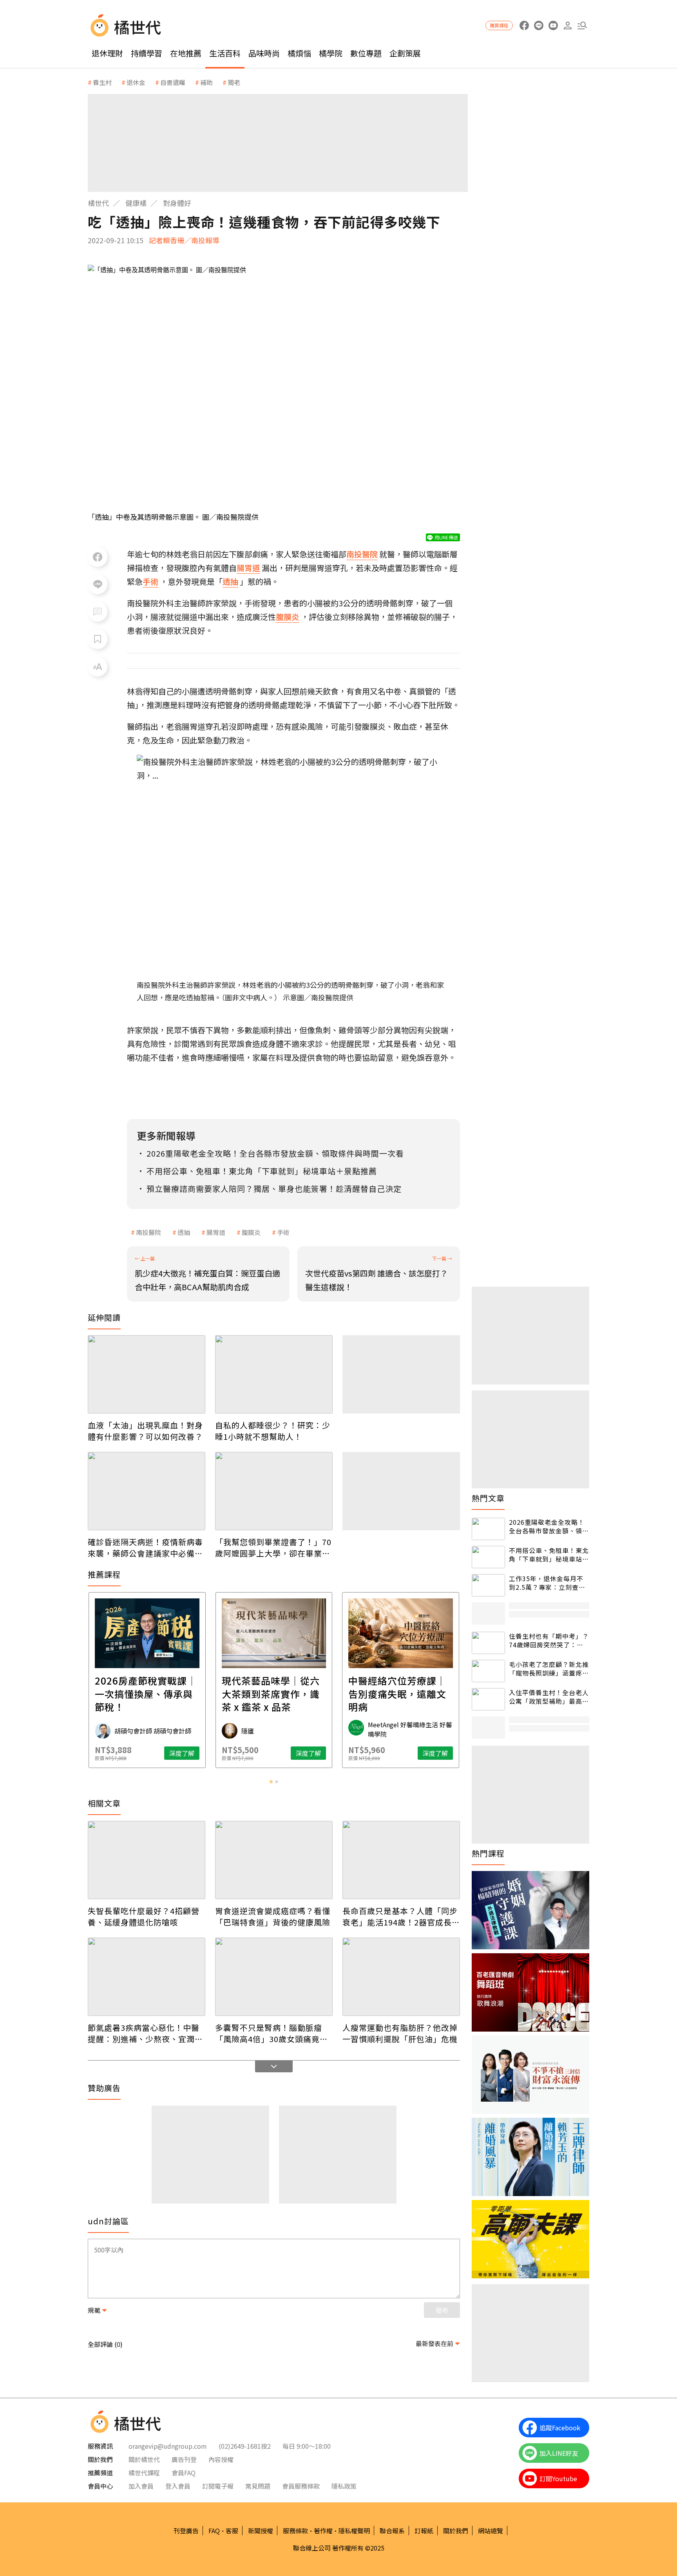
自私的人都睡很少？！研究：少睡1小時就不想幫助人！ (273, 1431)
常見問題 (258, 2486)
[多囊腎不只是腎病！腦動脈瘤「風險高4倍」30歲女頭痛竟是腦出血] (274, 1977)
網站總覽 (491, 2531)
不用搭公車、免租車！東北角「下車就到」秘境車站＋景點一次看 (549, 1555)
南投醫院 (148, 1232)
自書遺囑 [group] (173, 82)
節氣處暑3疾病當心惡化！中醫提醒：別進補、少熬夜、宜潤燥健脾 (145, 2033)
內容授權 (221, 2459)
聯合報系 (392, 2531)
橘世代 (98, 203)
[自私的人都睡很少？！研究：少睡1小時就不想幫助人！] (274, 1374)
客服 (232, 2531)
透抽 (184, 1232)
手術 (283, 1232)
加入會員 (141, 2486)
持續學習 (147, 53)
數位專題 (366, 53)
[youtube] (553, 26)
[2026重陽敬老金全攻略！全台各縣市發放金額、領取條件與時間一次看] (488, 1529)
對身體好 (177, 203)
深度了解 (182, 1753)
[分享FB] (98, 557)
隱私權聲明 (354, 2531)
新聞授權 (261, 2531)
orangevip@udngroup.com (168, 2446)
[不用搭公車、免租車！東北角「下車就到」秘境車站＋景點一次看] (488, 1557)
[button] (582, 26)
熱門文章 (488, 1498)
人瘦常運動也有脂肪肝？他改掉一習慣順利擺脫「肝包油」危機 (400, 2033)
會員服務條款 (301, 2486)
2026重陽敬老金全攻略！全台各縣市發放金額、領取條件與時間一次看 (549, 1527)
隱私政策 (344, 2486)
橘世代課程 (144, 2473)
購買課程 (499, 25)
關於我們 (456, 2531)
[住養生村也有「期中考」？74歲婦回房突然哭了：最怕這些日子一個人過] (488, 1643)
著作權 (323, 2531)
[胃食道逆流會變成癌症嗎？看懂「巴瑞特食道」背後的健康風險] (274, 1860)
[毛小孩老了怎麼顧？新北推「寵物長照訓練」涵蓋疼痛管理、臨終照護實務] (488, 1671)
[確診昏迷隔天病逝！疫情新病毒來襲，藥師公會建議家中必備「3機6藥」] (147, 1491)
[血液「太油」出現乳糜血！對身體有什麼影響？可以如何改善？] (147, 1374)
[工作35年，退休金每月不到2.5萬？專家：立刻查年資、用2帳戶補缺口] (488, 1585)
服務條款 (295, 2531)
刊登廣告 (186, 2531)
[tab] (271, 1782)
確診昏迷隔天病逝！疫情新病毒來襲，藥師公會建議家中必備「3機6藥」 (145, 1547)
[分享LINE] (98, 584)
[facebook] (524, 26)
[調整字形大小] (98, 667)
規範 (94, 2310)
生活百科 (225, 53)
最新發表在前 (434, 2343)
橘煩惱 (299, 53)
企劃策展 (405, 53)
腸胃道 (216, 1232)
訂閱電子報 (218, 2486)
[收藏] (98, 639)
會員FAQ (184, 2473)
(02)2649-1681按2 (245, 2446)
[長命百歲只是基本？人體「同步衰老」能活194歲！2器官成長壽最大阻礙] (401, 1860)
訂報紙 (424, 2531)
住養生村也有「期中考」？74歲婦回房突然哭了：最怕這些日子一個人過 (549, 1641)
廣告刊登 (184, 2459)
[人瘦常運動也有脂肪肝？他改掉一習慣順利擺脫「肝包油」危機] (401, 1977)
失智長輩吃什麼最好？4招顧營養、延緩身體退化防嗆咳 (144, 1916)
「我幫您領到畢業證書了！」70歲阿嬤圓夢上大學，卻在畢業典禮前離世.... (273, 1547)
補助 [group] (206, 82)
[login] (567, 26)
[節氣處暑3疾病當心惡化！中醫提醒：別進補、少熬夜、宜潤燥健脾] (147, 1977)
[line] (539, 26)
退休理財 (107, 53)
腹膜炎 (251, 1232)
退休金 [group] (136, 82)
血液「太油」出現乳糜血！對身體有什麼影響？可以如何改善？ (145, 1431)
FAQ (214, 2531)
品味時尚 (264, 53)
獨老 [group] (234, 82)
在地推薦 (186, 53)
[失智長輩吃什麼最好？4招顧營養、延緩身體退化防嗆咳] (147, 1860)
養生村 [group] (102, 82)
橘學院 (331, 53)
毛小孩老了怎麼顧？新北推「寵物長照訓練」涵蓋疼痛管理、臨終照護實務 (549, 1669)
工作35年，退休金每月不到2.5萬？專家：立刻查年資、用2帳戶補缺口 (547, 1583)
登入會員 (178, 2486)
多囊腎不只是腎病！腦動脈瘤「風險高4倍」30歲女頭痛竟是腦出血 (272, 2033)
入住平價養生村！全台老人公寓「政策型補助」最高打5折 (549, 1697)
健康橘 (136, 203)
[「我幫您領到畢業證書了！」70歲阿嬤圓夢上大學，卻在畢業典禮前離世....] (274, 1491)
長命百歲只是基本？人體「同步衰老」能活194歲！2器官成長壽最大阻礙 (401, 1916)
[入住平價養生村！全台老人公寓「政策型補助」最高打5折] (488, 1699)
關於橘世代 (144, 2459)
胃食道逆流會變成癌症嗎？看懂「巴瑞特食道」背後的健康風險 (273, 1916)
